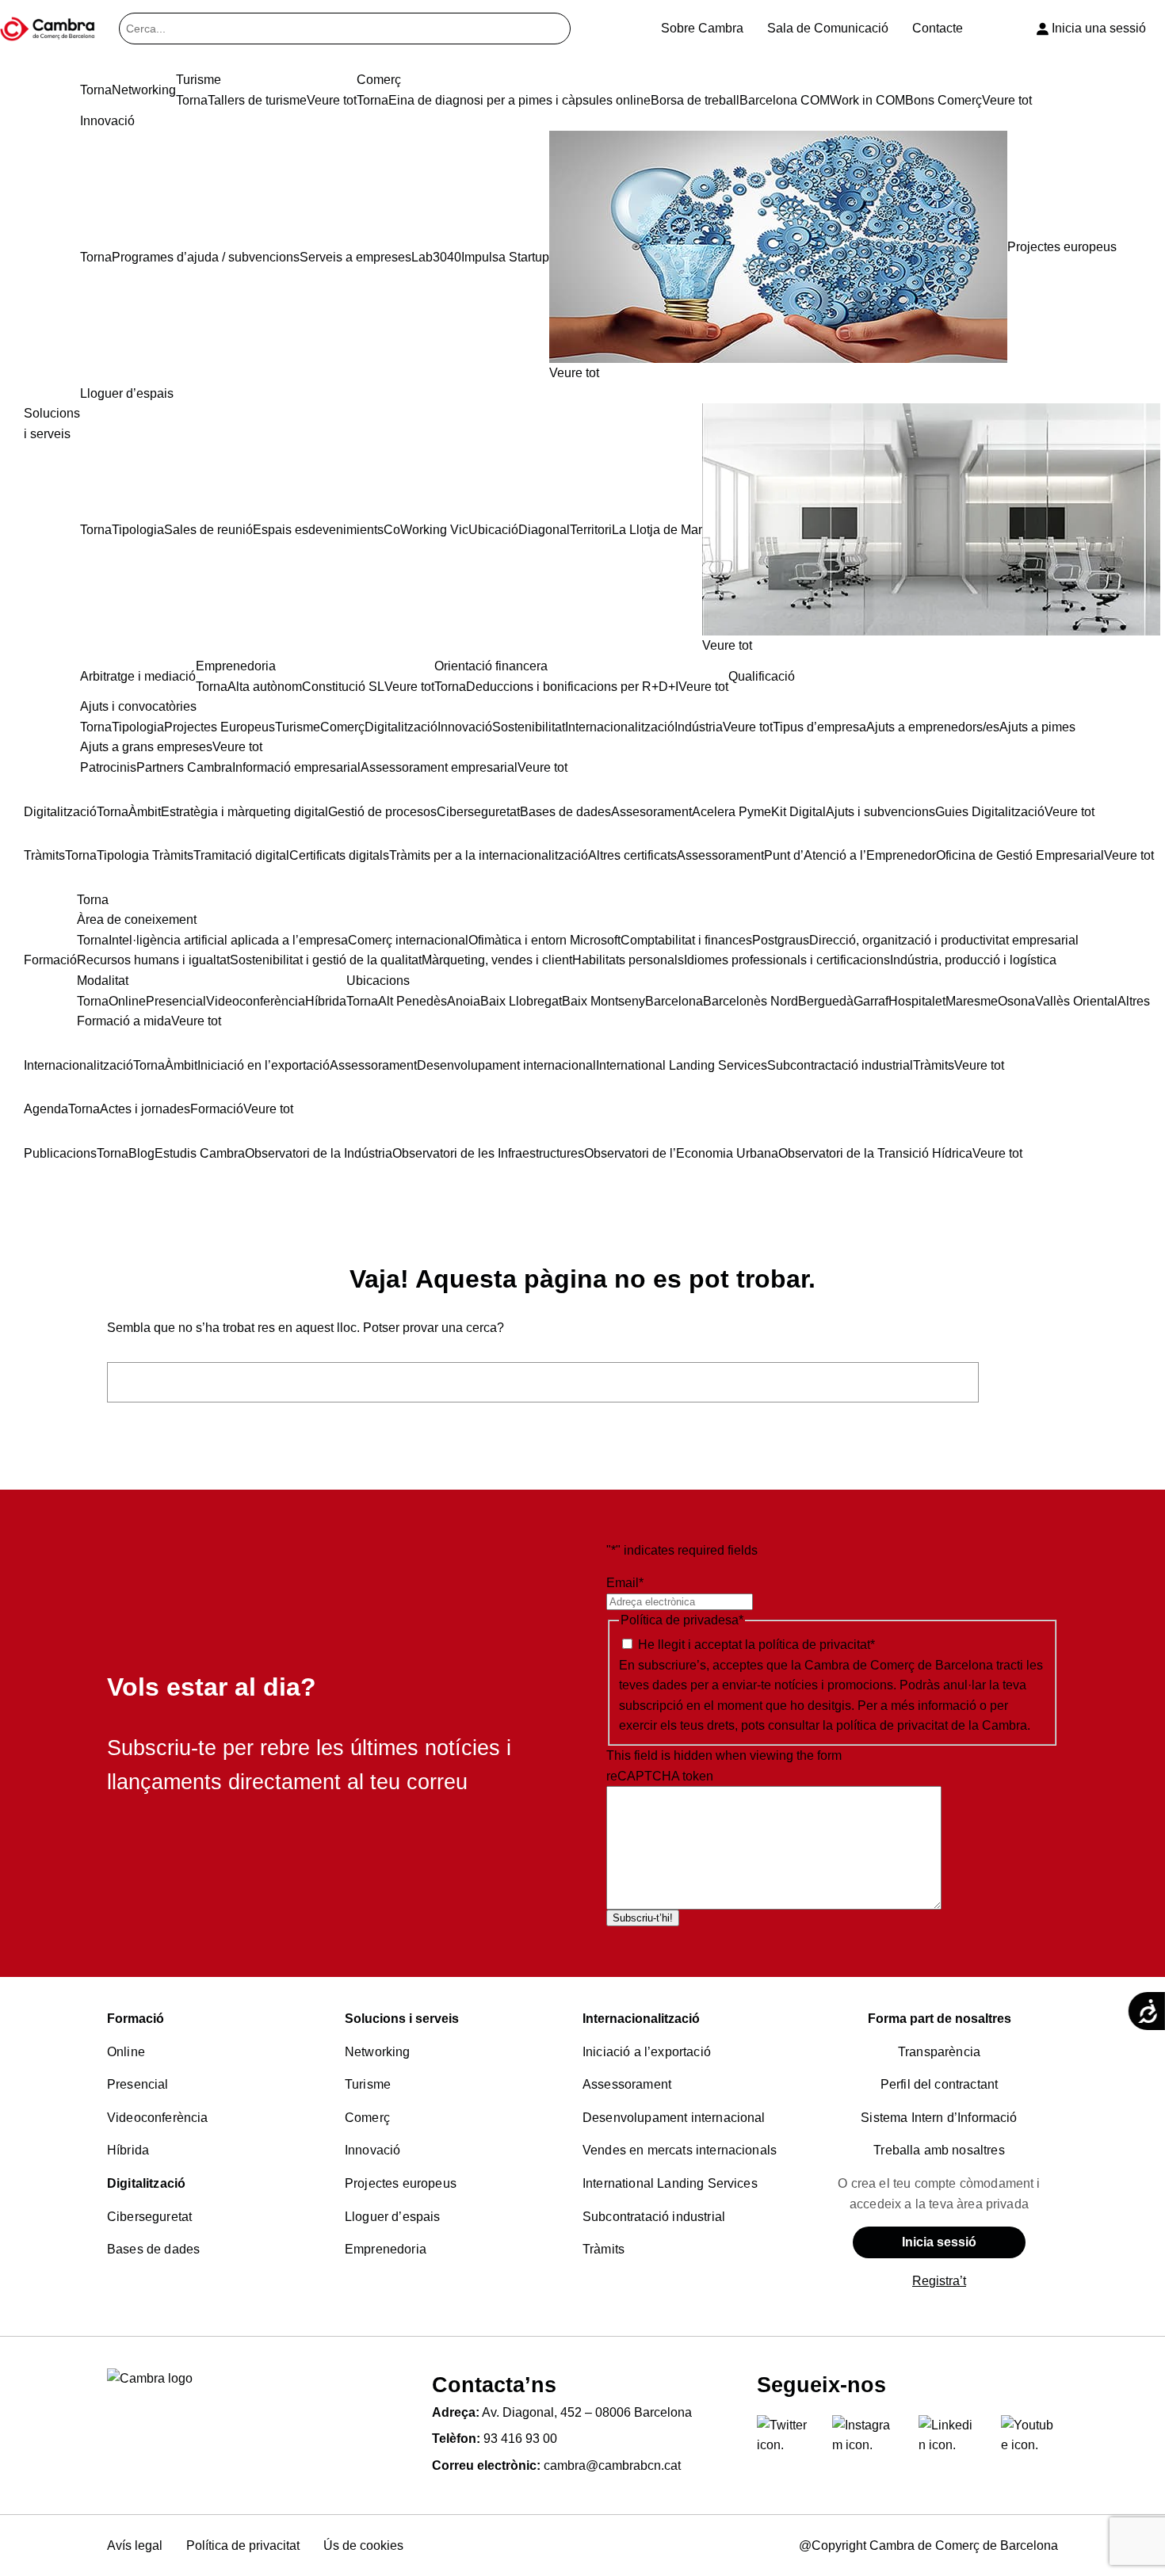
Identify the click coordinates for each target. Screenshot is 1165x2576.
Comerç (367, 2118)
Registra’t (939, 2281)
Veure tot (574, 373)
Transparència (939, 2052)
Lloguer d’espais (393, 2217)
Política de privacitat (243, 2545)
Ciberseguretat (149, 2217)
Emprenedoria (386, 2249)
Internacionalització (641, 2019)
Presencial (138, 2084)
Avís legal (135, 2545)
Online (126, 2052)
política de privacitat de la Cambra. (933, 1725)
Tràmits (604, 2249)
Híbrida (128, 2150)
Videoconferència (158, 2118)
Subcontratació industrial (654, 2217)
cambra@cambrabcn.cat (612, 2465)
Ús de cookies (363, 2545)
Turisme (368, 2084)
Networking (378, 2052)
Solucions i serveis (402, 2019)
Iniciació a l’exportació (647, 2052)
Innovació (372, 2150)
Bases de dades (153, 2249)
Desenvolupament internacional (674, 2118)
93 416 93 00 (520, 2439)
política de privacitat (814, 1645)
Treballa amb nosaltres (939, 2150)
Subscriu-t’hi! (643, 1918)
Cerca (1023, 1381)
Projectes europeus (401, 2183)
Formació (136, 2019)
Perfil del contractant (940, 2084)
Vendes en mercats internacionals (680, 2150)
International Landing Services (670, 2183)
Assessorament (627, 2084)
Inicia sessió (939, 2242)
